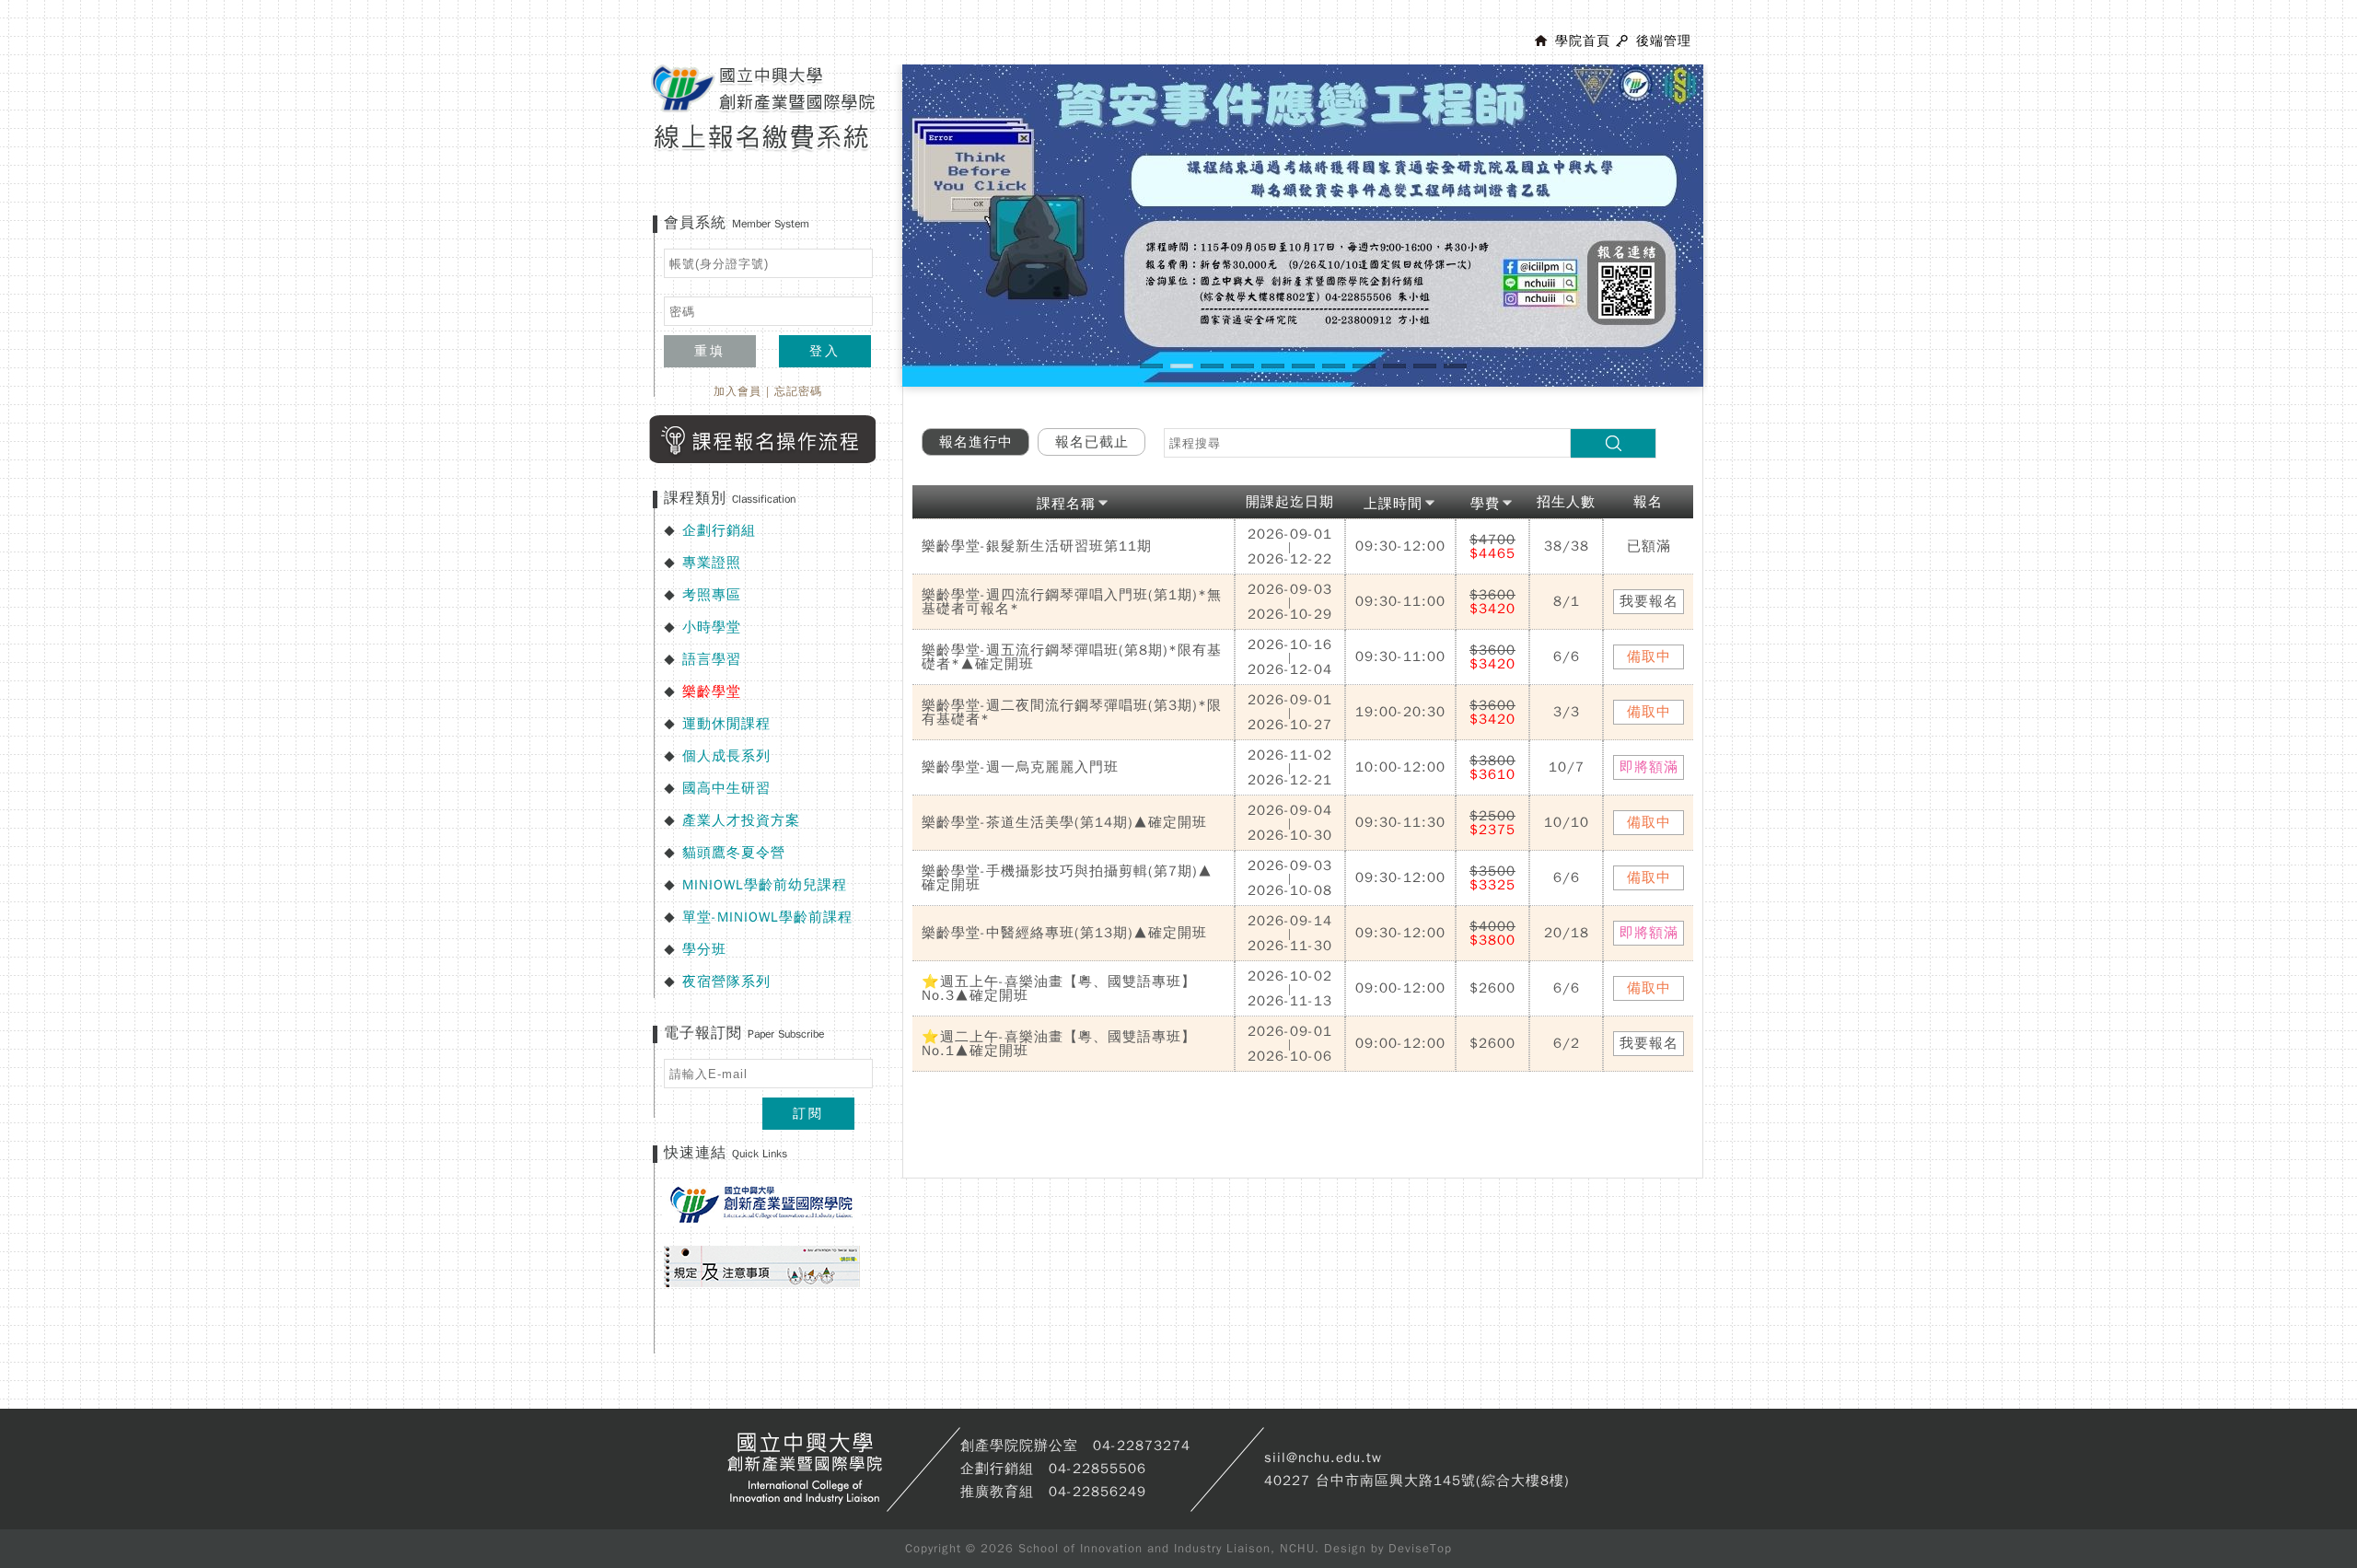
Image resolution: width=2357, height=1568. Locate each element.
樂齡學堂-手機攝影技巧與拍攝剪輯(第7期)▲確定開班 (1067, 878)
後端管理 (1664, 41)
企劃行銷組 (719, 530)
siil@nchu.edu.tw (1323, 1458)
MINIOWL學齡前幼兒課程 (765, 885)
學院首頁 (1583, 41)
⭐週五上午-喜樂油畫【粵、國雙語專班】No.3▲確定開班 (1059, 988)
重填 (710, 351)
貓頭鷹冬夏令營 (734, 853)
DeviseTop (1420, 1548)
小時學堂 (712, 627)
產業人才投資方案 (741, 820)
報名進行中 (976, 442)
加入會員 (737, 391)
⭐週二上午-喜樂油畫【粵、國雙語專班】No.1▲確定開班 (1059, 1044)
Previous (875, 243)
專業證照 (712, 563)
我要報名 (1649, 601)
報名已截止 (1092, 442)
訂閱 (808, 1114)
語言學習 (712, 659)
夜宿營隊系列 (726, 981)
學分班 (704, 949)
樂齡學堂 (712, 691)
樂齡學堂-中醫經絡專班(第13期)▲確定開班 (1064, 933)
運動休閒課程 (726, 724)
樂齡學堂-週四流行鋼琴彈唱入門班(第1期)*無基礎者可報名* (1072, 602)
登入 (825, 351)
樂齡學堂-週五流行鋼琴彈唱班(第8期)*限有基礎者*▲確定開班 (1072, 657)
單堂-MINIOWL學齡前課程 (767, 917)
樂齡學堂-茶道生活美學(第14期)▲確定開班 (1064, 822)
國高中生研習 (726, 788)
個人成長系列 (726, 756)
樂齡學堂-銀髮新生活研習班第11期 (1037, 546)
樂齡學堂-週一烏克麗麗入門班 (1020, 767)
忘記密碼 (798, 391)
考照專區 (712, 595)
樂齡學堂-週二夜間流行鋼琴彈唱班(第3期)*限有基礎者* (1072, 712)
